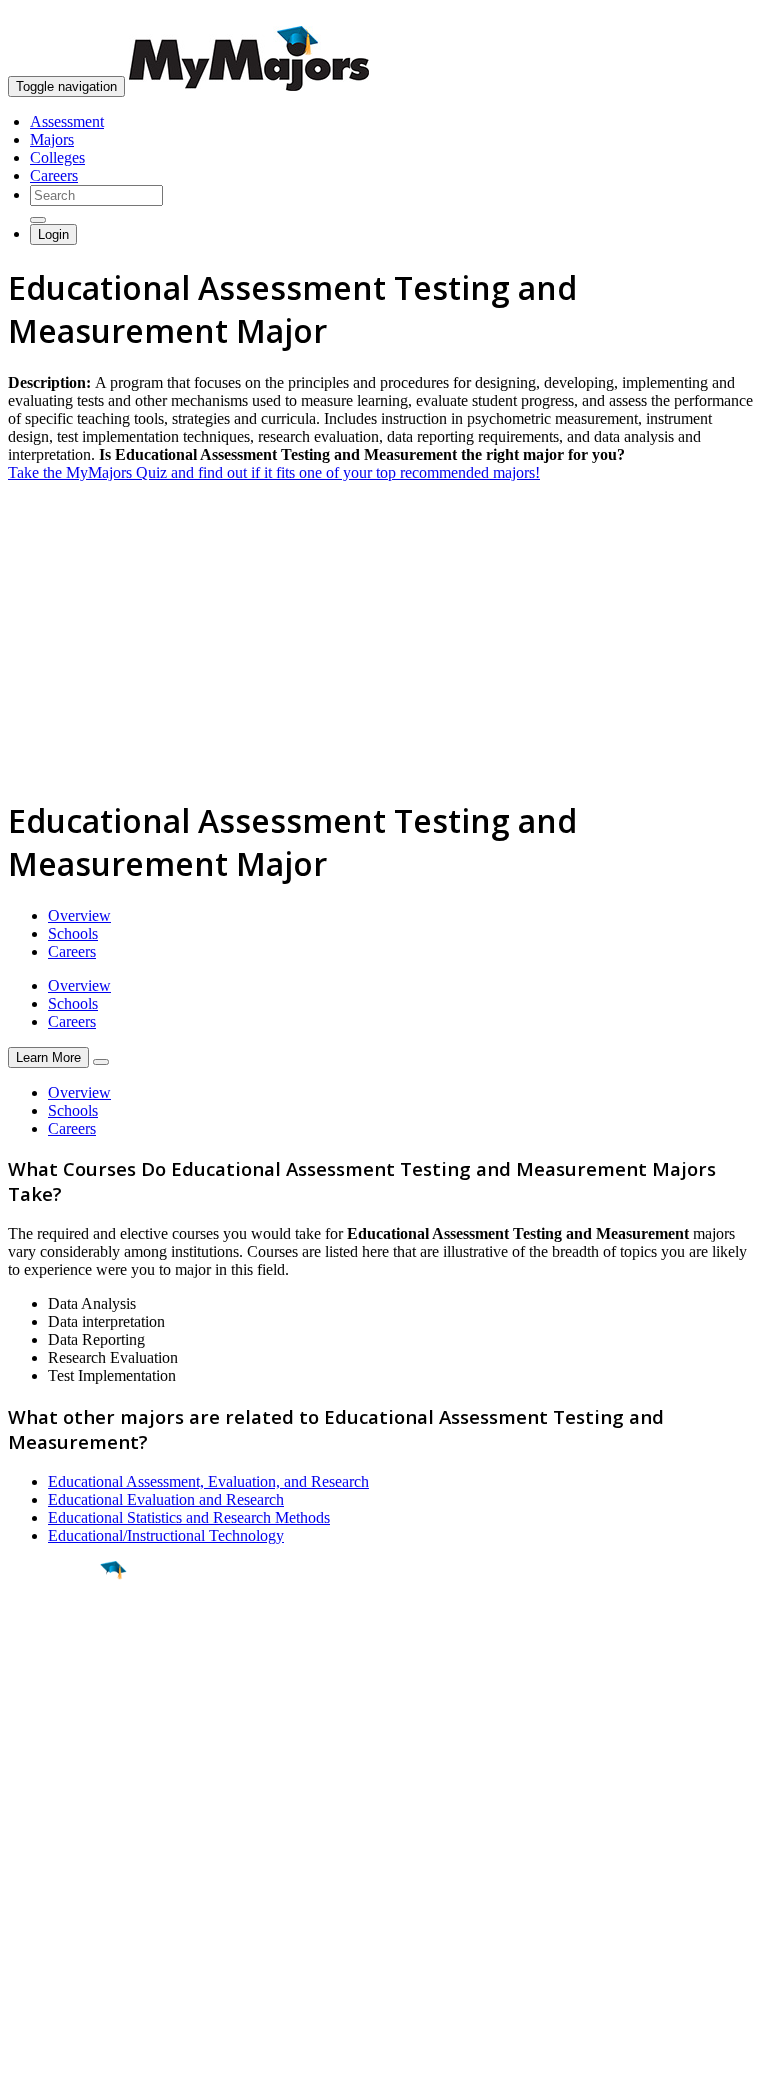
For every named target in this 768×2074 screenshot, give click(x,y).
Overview (79, 915)
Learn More (48, 1057)
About (32, 1799)
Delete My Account (70, 1911)
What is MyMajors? (70, 1839)
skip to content (719, 15)
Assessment (67, 121)
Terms (27, 2048)
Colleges (57, 157)
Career (59, 1725)
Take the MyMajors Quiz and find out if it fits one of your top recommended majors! (274, 472)
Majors (52, 139)
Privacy (82, 2048)
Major (55, 1638)
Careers (54, 175)
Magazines (42, 1893)
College (61, 1681)
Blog (23, 1929)
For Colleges (48, 1875)
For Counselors (56, 1857)
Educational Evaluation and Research (166, 1499)
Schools (73, 933)
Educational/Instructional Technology (166, 1535)
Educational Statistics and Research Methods (189, 1517)
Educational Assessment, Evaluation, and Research (208, 1481)
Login (53, 234)
